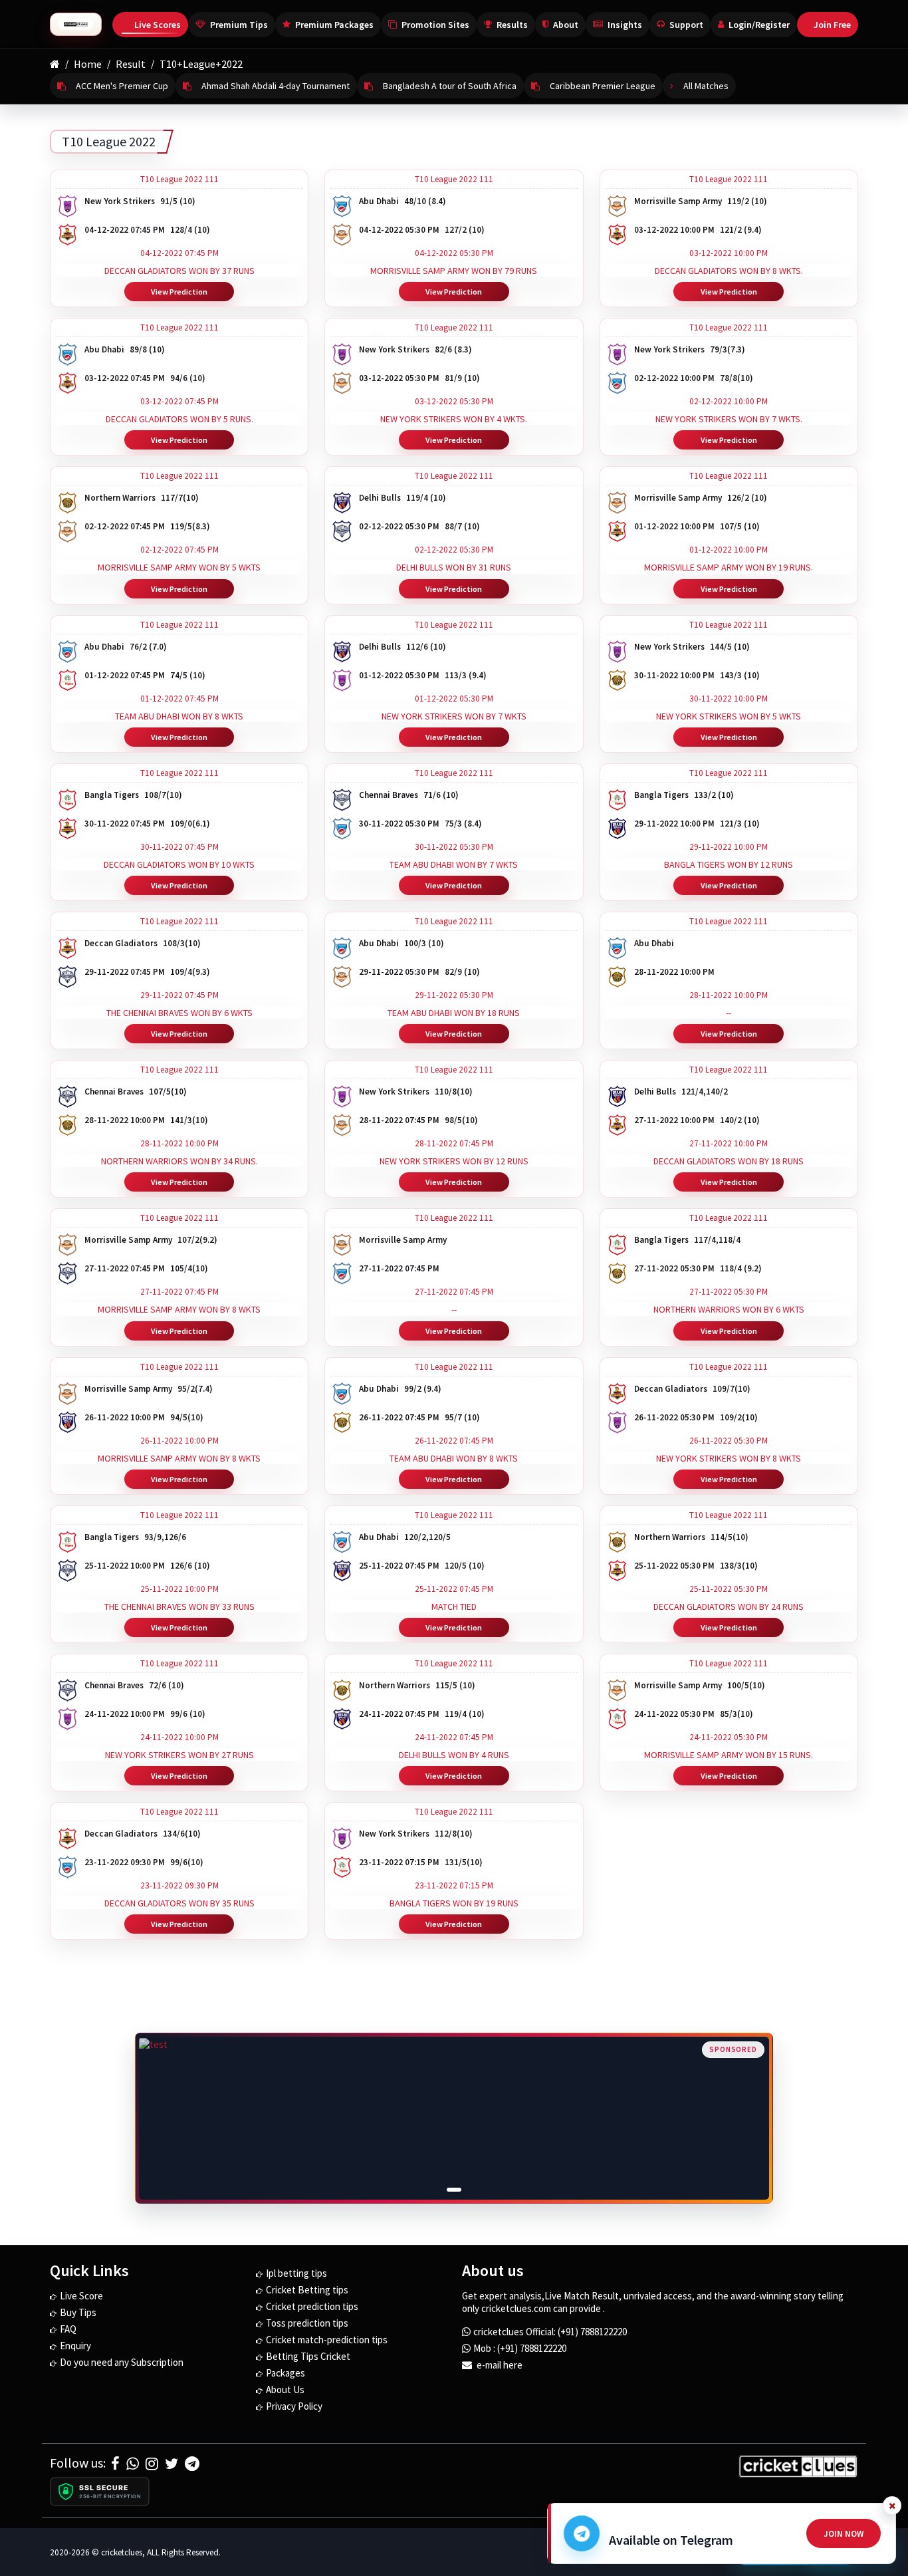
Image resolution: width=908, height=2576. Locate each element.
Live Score (81, 2296)
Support (686, 25)
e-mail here (499, 2365)
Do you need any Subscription (122, 2362)
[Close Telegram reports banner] (892, 2506)
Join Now (844, 2534)
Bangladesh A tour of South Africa (450, 86)
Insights (625, 25)
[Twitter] (171, 2464)
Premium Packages (334, 25)
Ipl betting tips (296, 2273)
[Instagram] (152, 2464)
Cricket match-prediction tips (327, 2340)
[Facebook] (115, 2464)
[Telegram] (192, 2464)
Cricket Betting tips (307, 2290)
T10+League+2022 (201, 64)
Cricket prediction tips (312, 2306)
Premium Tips (239, 25)
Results (512, 25)
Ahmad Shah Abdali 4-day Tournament (276, 86)
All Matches (706, 86)
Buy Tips (78, 2312)
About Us (285, 2389)
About (566, 25)
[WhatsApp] (133, 2464)
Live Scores (158, 25)
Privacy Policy (294, 2406)
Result (131, 64)
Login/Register (759, 25)
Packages (285, 2373)
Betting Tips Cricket (308, 2356)
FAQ (68, 2329)
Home (88, 64)
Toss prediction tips (307, 2323)
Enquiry (75, 2346)
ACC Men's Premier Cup (122, 86)
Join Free (832, 25)
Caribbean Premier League (603, 86)
